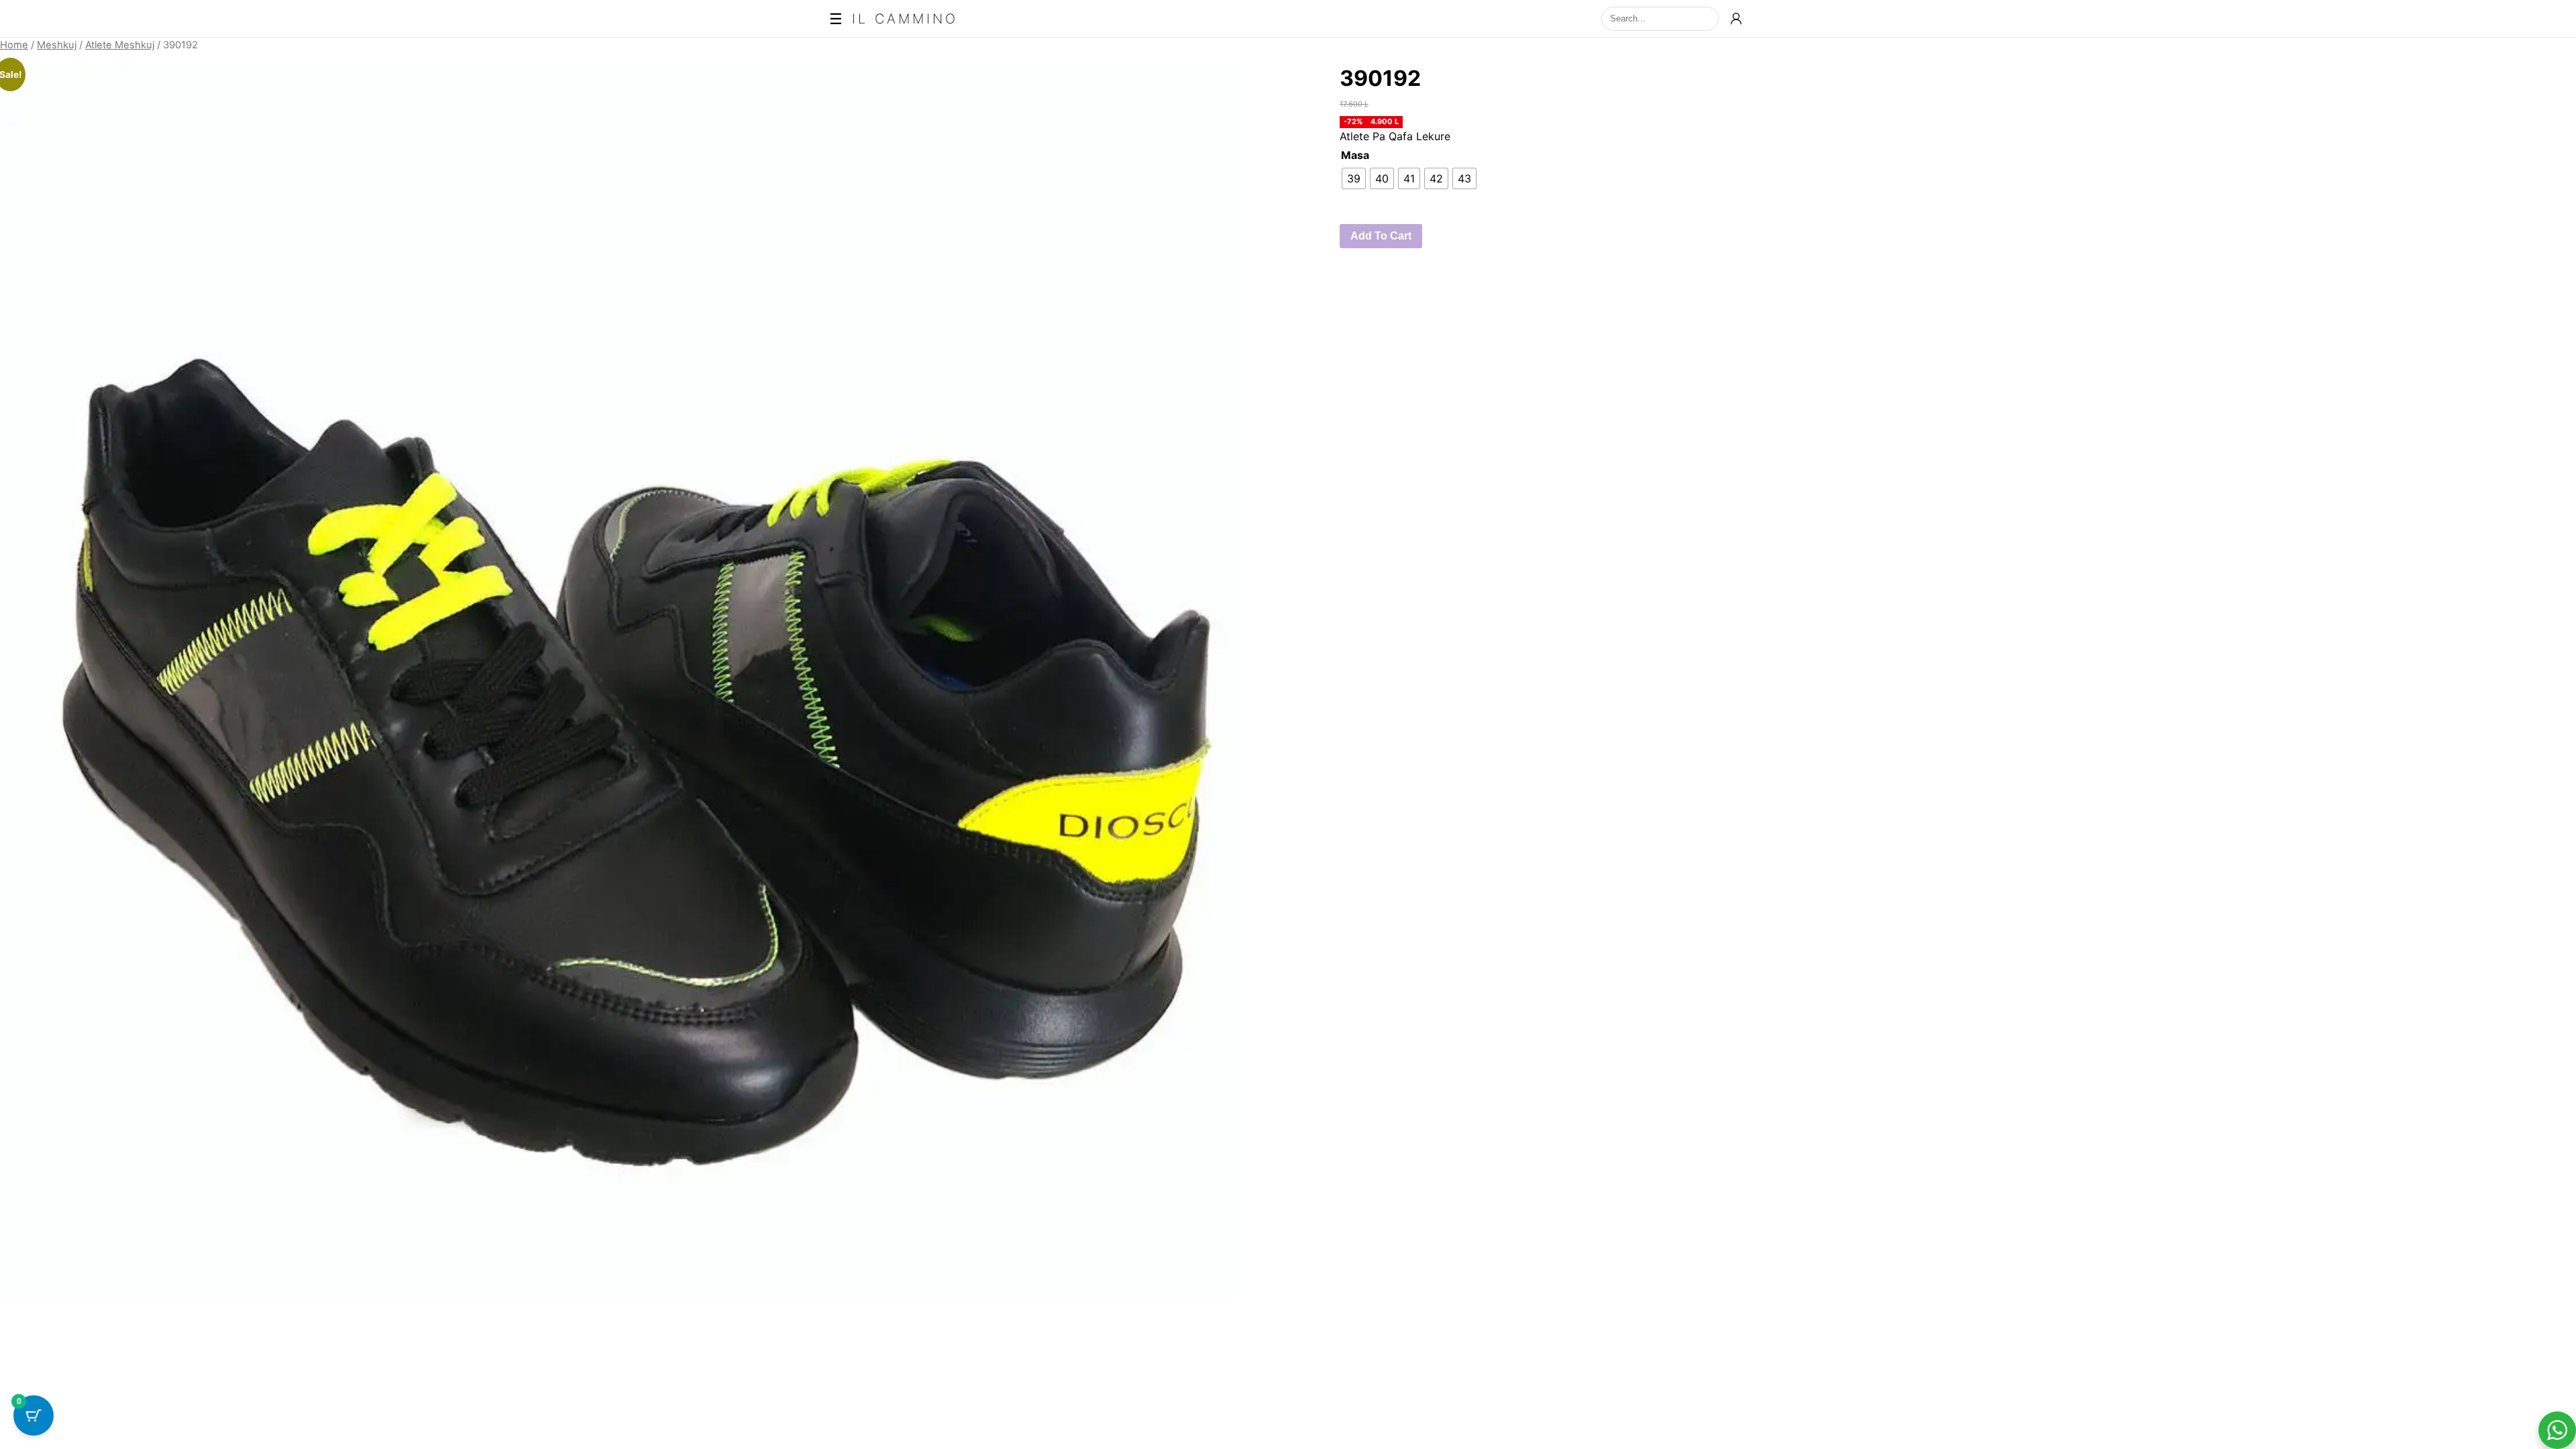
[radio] (1354, 178)
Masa (1355, 155)
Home (14, 45)
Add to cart (1381, 236)
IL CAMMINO (905, 19)
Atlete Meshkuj (120, 45)
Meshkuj (57, 45)
